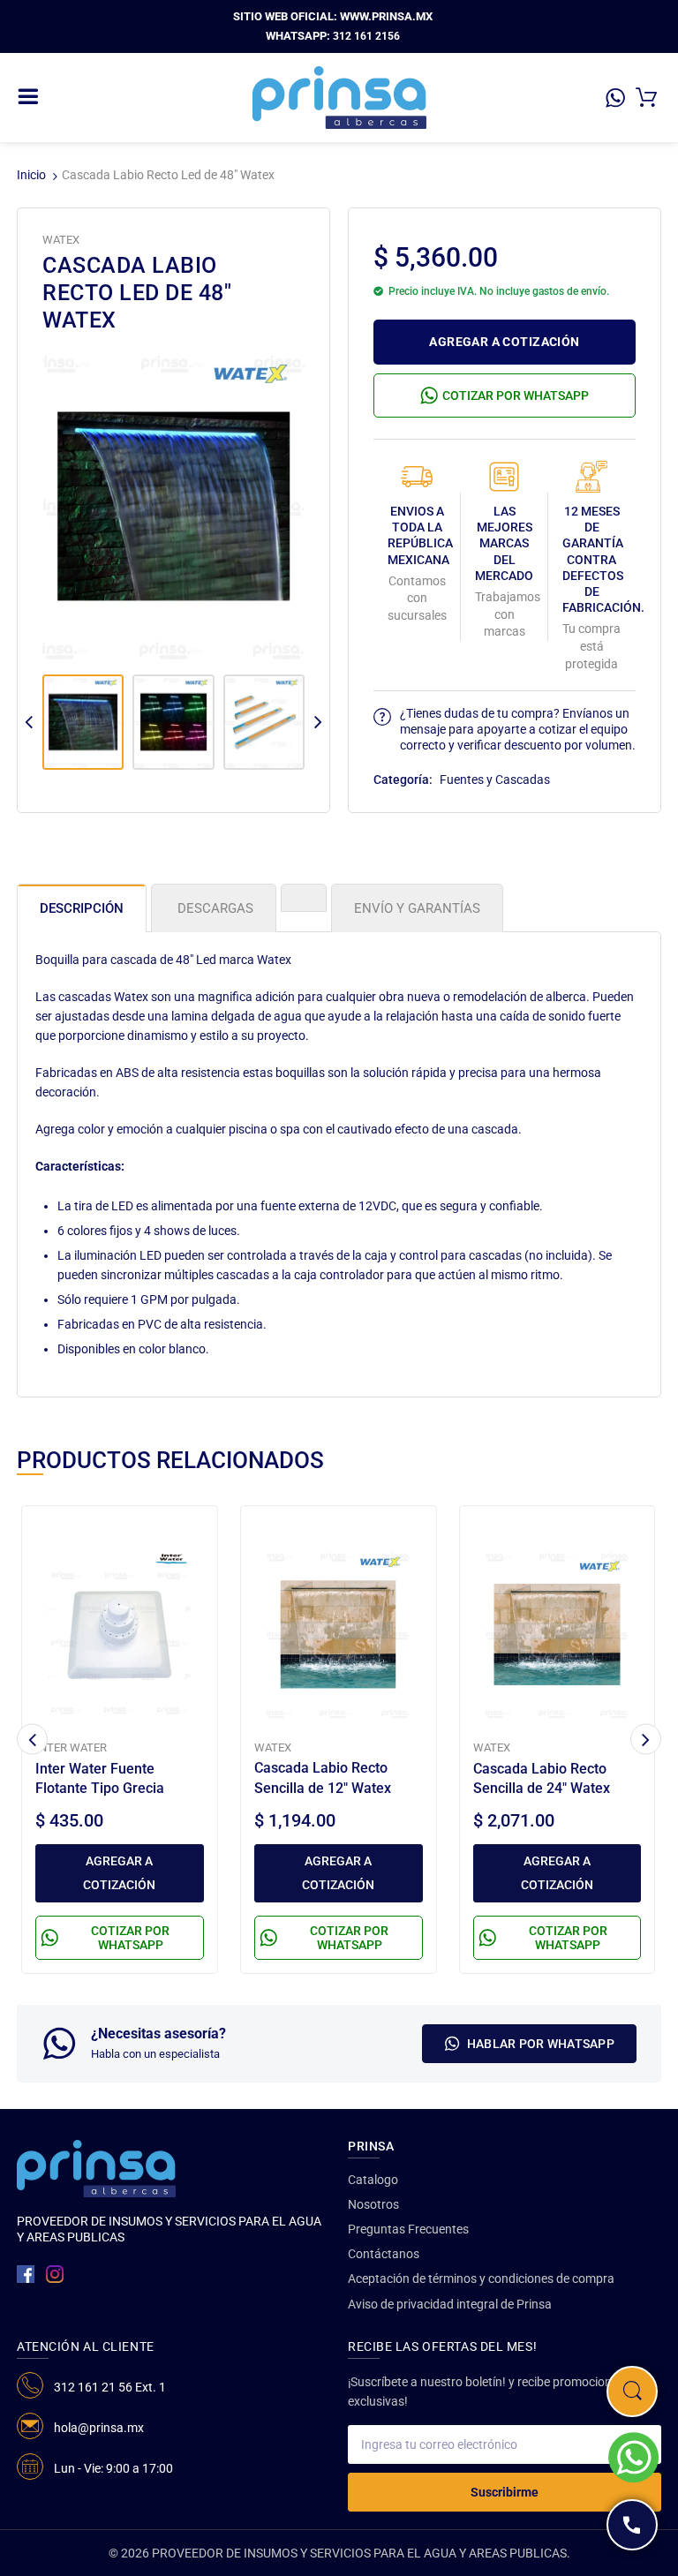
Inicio (31, 175)
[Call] (632, 2525)
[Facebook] (26, 2274)
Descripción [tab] (82, 908)
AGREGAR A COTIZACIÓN (504, 342)
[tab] (304, 898)
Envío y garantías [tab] (417, 908)
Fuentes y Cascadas (495, 780)
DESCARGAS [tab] (214, 908)
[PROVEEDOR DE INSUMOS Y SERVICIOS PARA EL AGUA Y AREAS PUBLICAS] (339, 96)
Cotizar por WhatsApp (516, 395)
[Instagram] (55, 2274)
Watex (61, 240)
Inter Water (71, 1747)
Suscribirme (505, 2492)
